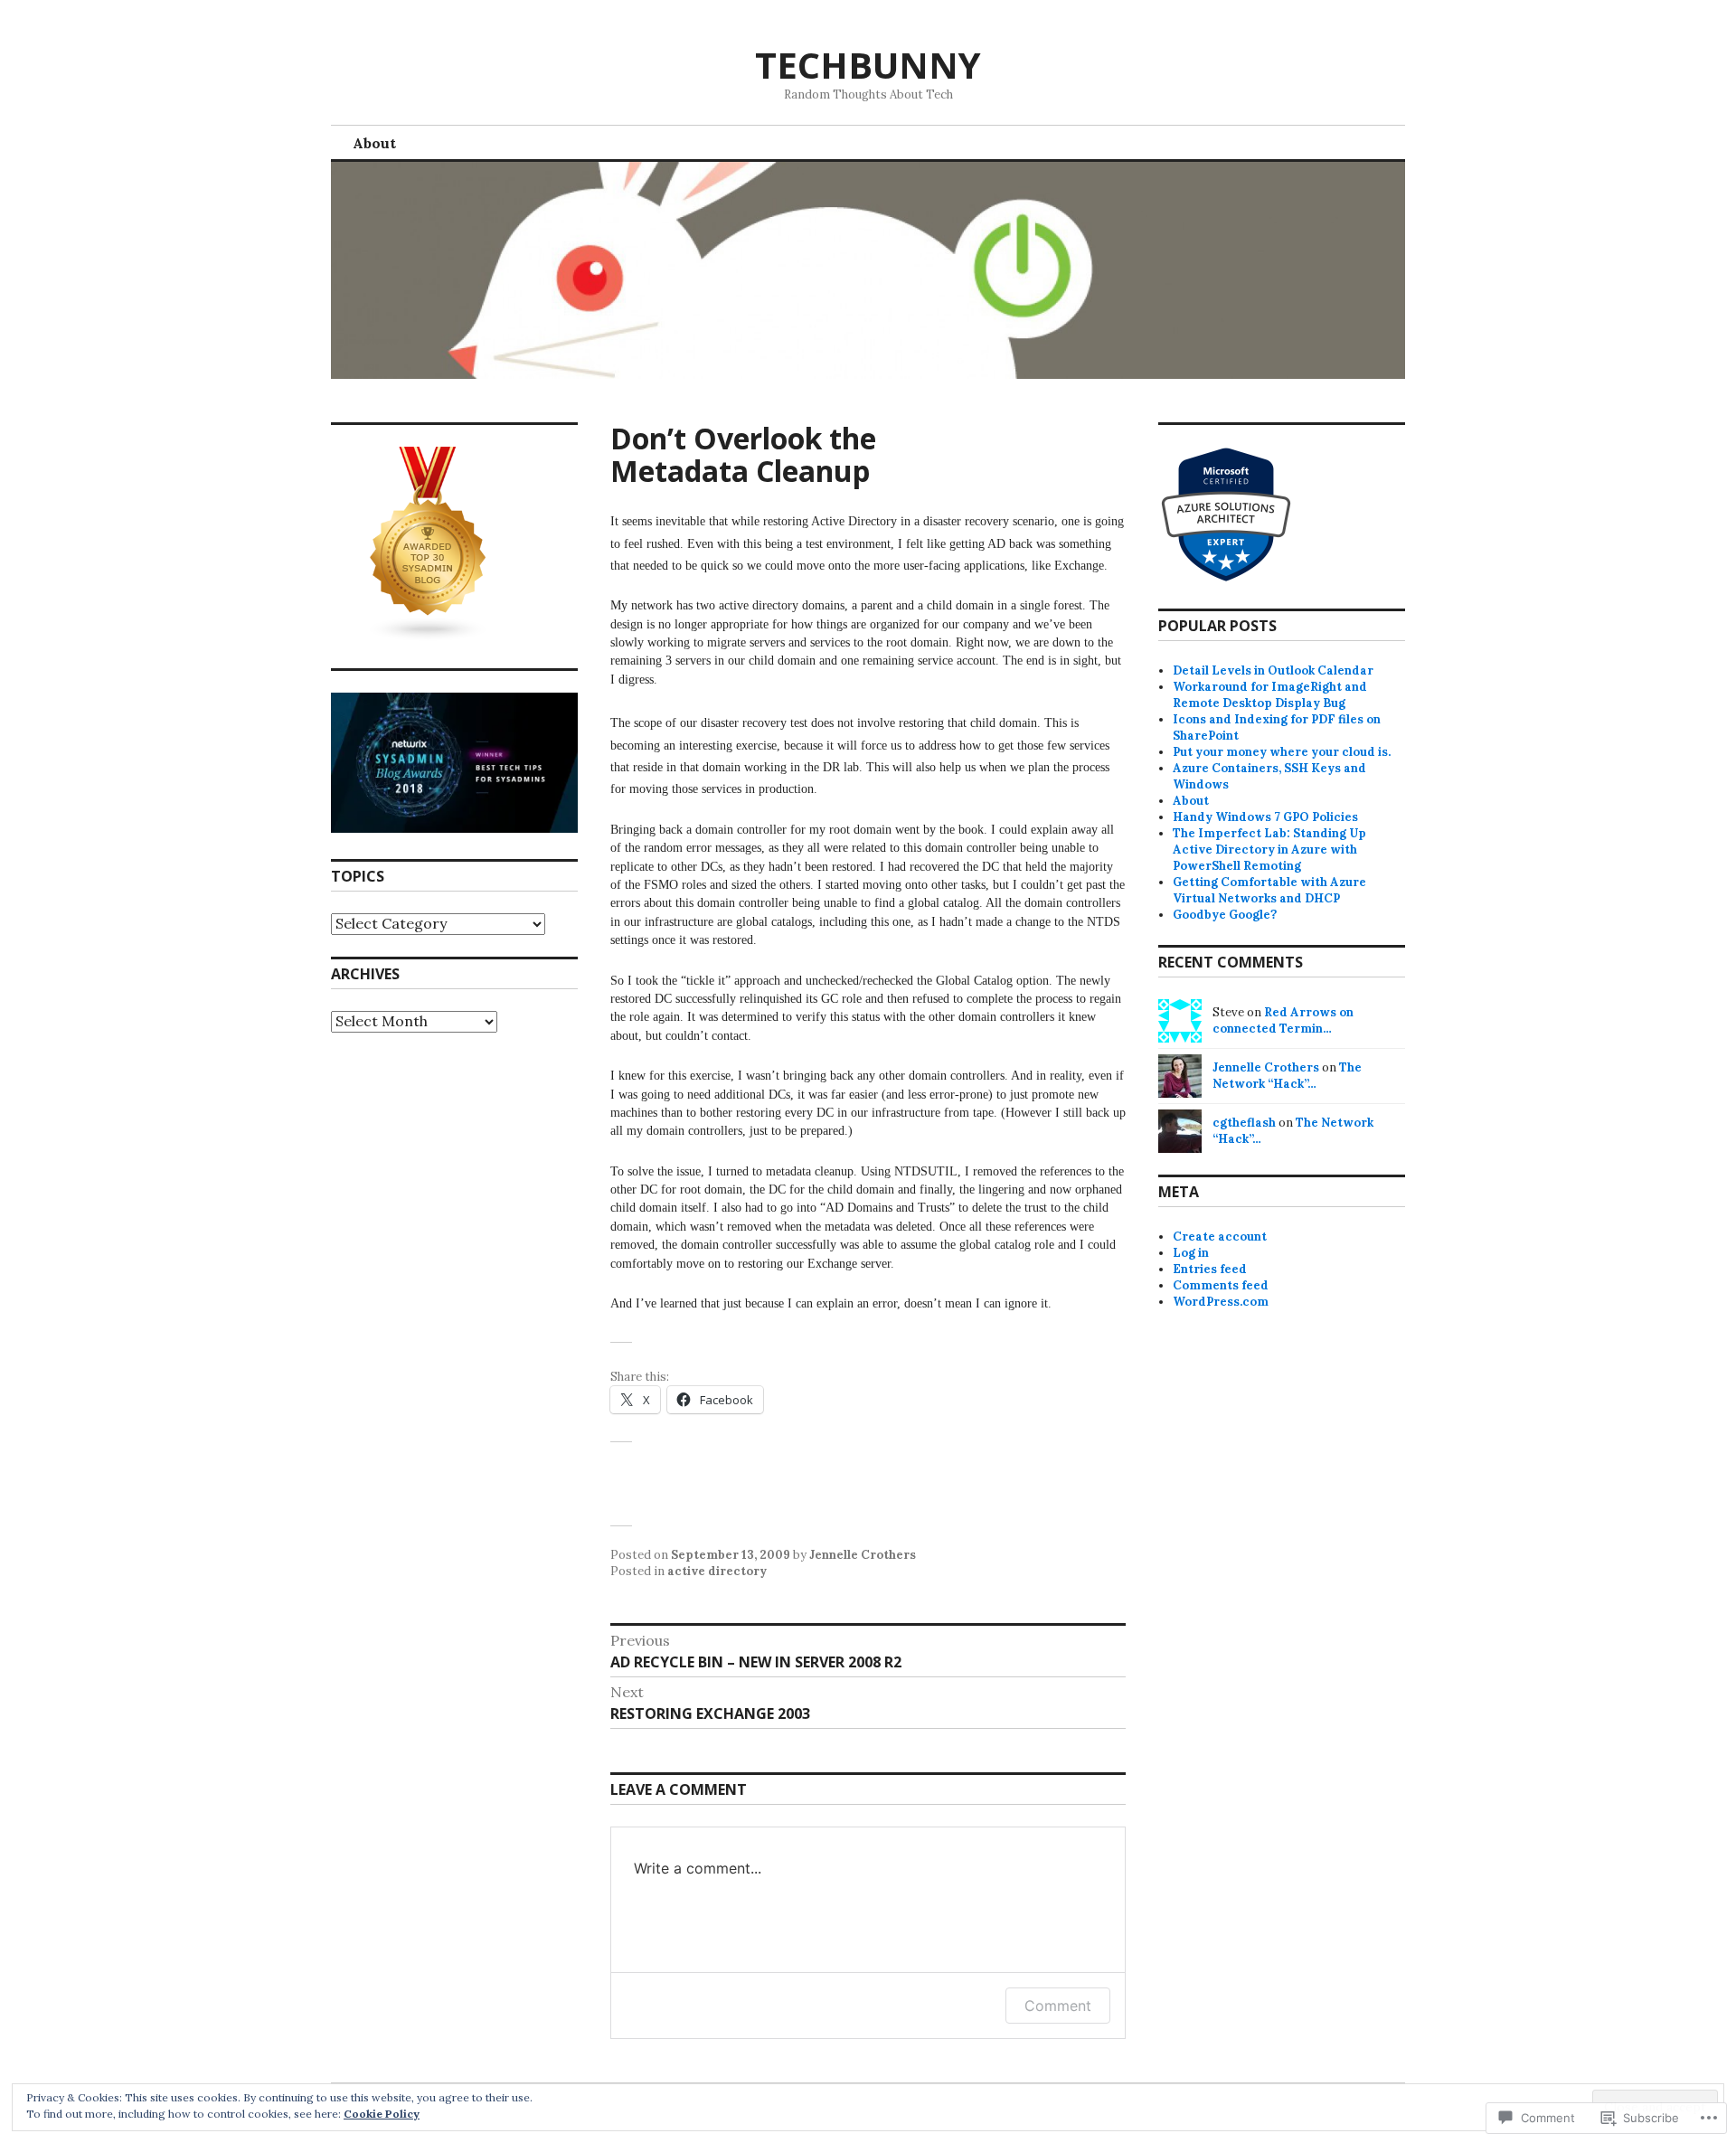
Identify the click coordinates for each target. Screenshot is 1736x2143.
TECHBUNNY (868, 65)
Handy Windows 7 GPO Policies (1265, 817)
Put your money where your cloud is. (1282, 752)
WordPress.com (1221, 1302)
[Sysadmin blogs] (429, 638)
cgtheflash (1244, 1123)
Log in (1191, 1253)
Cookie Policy (382, 2114)
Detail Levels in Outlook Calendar (1273, 670)
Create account (1220, 1237)
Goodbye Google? (1225, 915)
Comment (1058, 2006)
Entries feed (1210, 1269)
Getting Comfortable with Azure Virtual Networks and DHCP (1269, 890)
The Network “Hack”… (1287, 1076)
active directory (717, 1571)
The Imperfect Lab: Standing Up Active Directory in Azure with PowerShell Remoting (1269, 850)
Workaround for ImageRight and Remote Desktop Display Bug (1270, 695)
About (374, 143)
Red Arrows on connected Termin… (1283, 1020)
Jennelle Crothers (863, 1555)
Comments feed (1221, 1285)
